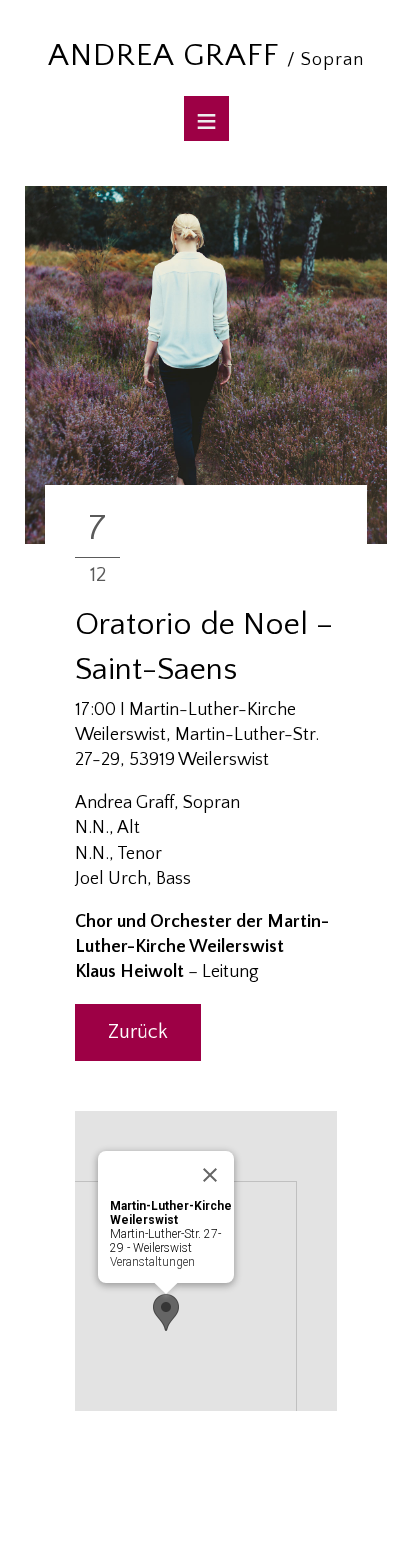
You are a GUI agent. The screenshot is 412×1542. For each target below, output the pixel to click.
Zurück (138, 1032)
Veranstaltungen (152, 1262)
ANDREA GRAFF (206, 55)
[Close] (210, 1175)
